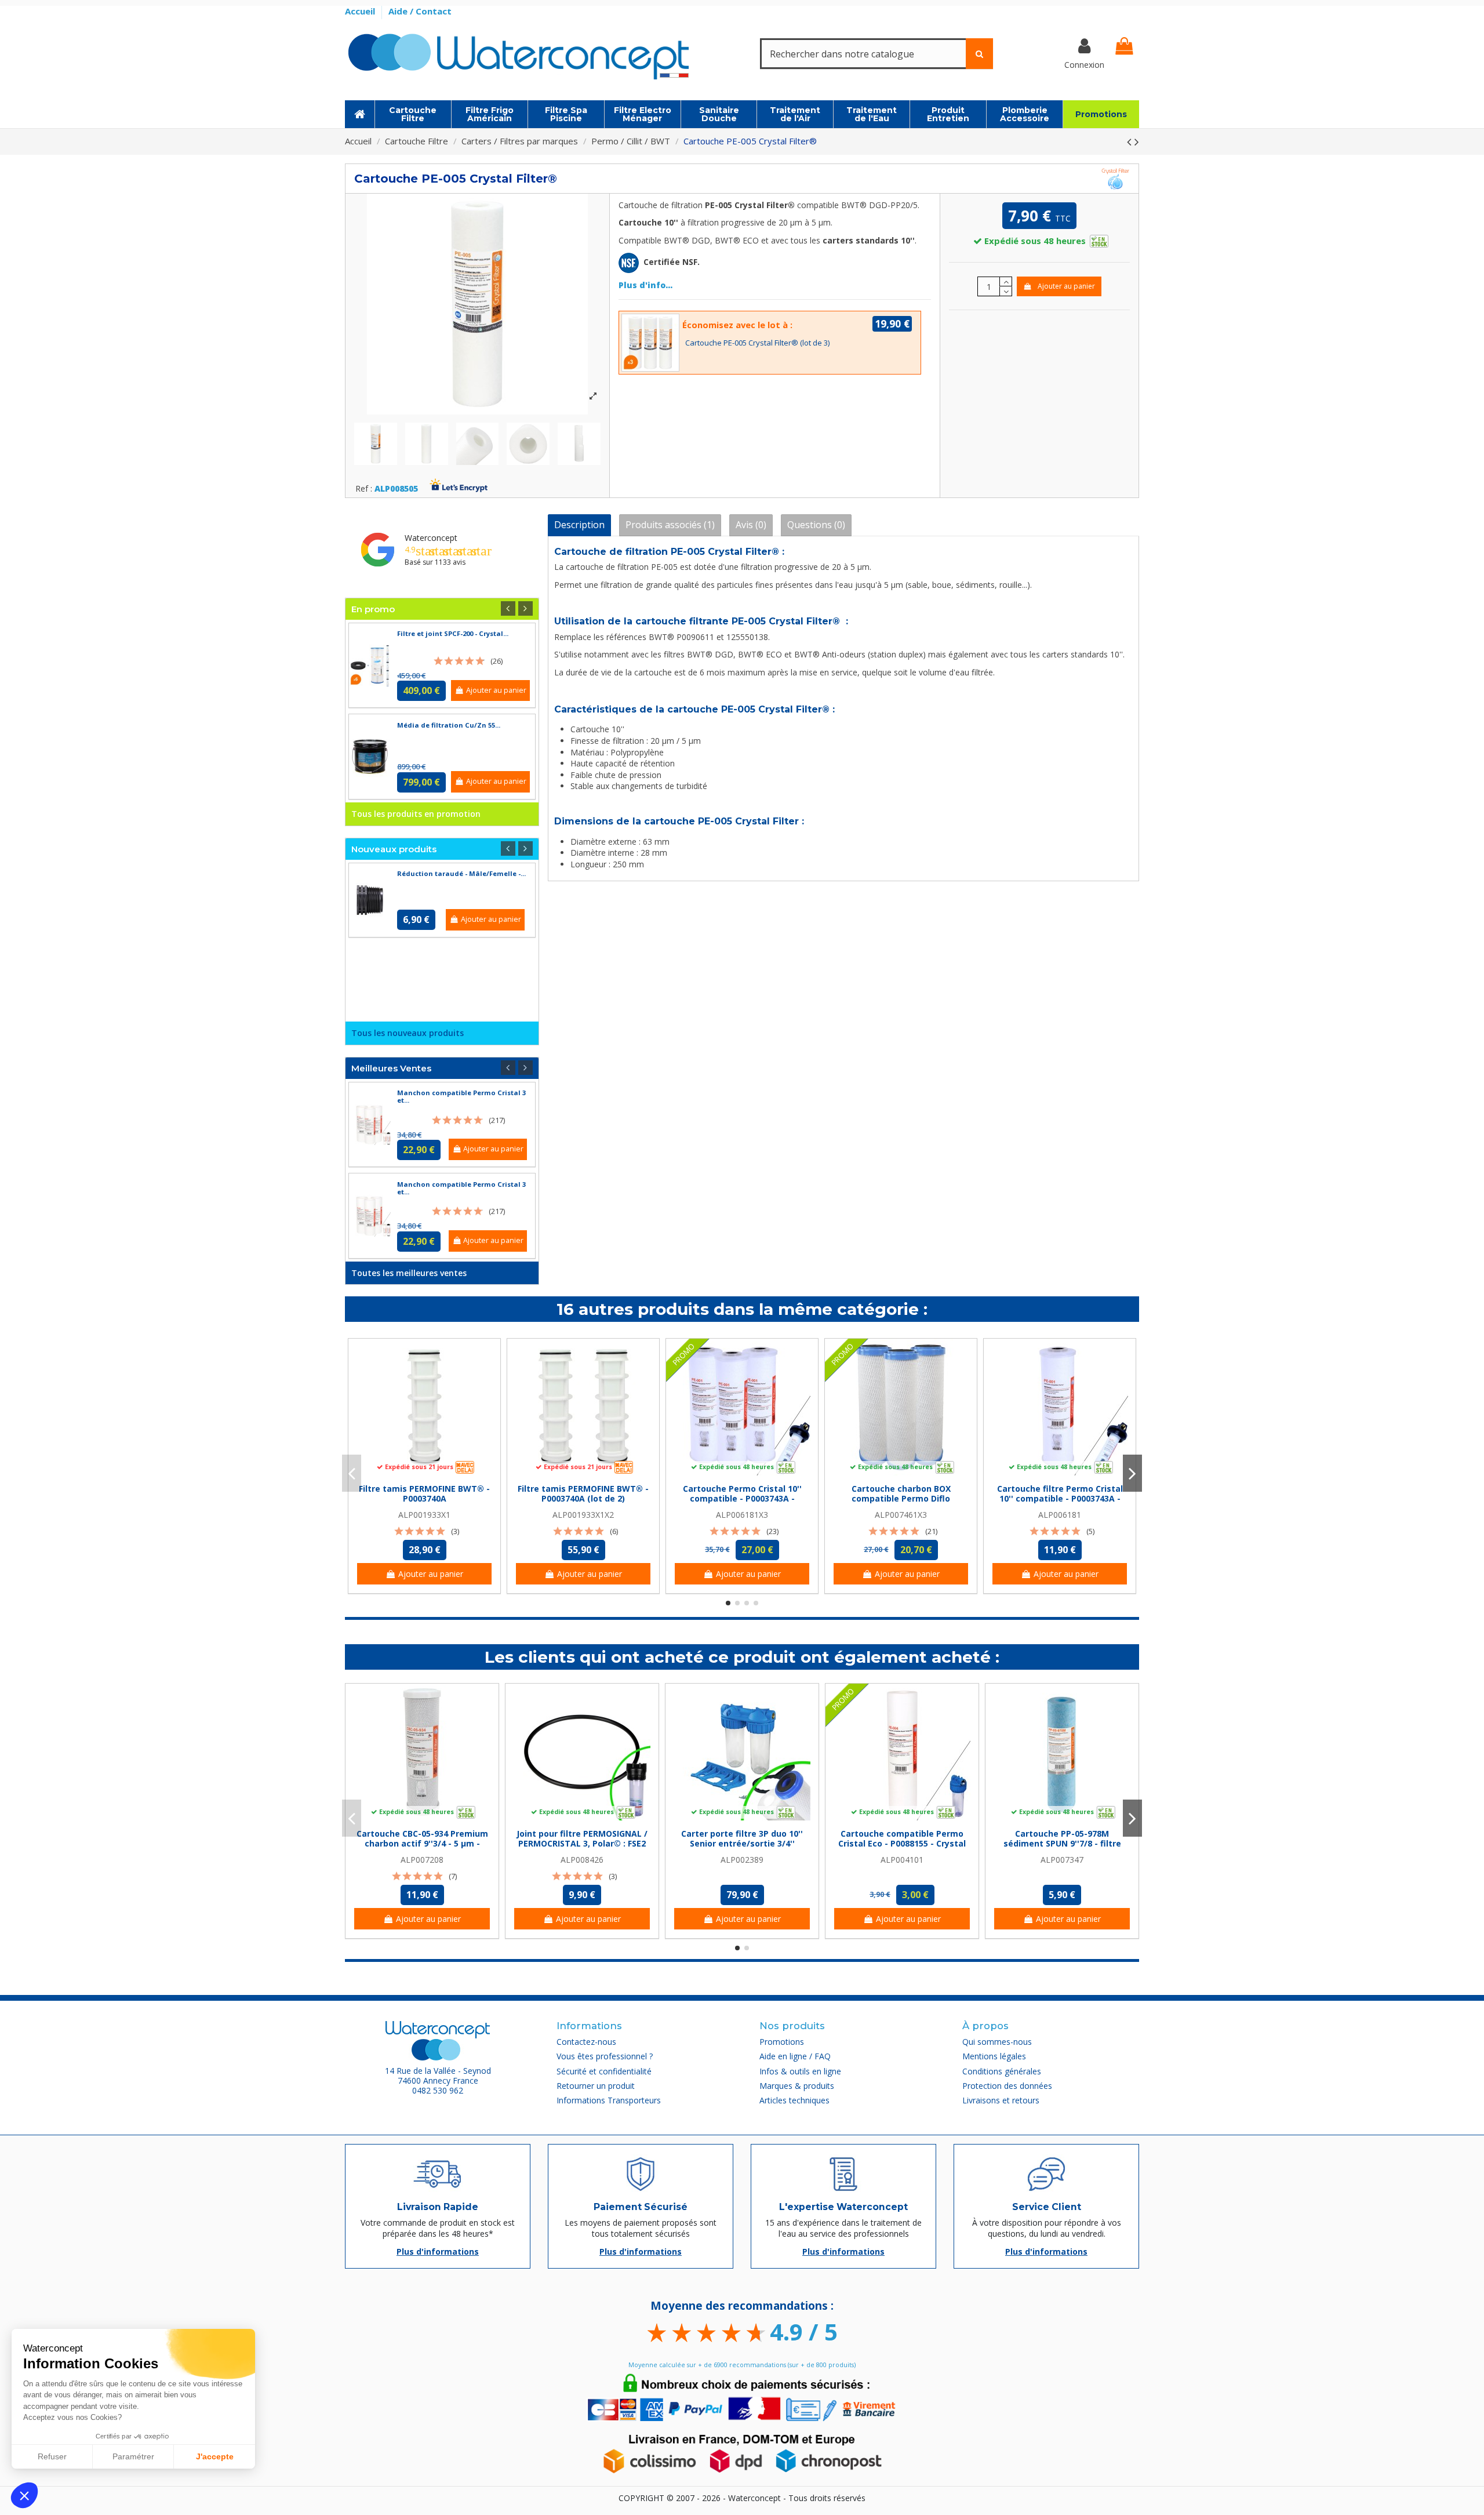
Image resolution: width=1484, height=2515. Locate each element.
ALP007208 (422, 1860)
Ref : (364, 489)
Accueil (361, 11)
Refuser (52, 2456)
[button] (24, 2495)
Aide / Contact (420, 11)
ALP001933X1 (424, 1515)
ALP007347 (1062, 1860)
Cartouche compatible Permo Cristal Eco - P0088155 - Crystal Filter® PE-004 (902, 1843)
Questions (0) (816, 525)
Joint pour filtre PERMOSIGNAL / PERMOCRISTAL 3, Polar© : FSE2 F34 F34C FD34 (582, 1843)
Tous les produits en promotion (416, 814)
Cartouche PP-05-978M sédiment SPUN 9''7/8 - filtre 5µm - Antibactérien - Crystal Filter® (1062, 1848)
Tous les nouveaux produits (408, 1033)
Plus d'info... (645, 285)
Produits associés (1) (670, 525)
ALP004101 (902, 1860)
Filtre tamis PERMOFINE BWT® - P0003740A (424, 1493)
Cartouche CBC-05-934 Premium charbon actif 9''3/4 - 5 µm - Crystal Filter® (422, 1843)
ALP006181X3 (742, 1515)
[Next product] (1137, 141)
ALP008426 (582, 1860)
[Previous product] (1131, 141)
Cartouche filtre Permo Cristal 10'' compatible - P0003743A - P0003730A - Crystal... (1060, 1498)
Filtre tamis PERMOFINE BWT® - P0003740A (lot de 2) (583, 1493)
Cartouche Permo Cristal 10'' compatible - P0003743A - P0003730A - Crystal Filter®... (742, 1498)
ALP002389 (742, 1860)
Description (579, 525)
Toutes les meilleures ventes (409, 1273)
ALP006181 (1060, 1515)
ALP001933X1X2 (583, 1515)
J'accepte (215, 2456)
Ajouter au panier (1066, 286)
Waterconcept (431, 538)
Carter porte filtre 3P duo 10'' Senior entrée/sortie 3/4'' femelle (742, 1843)
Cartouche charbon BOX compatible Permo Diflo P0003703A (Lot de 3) (901, 1498)
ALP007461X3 (901, 1515)
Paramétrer (133, 2456)
